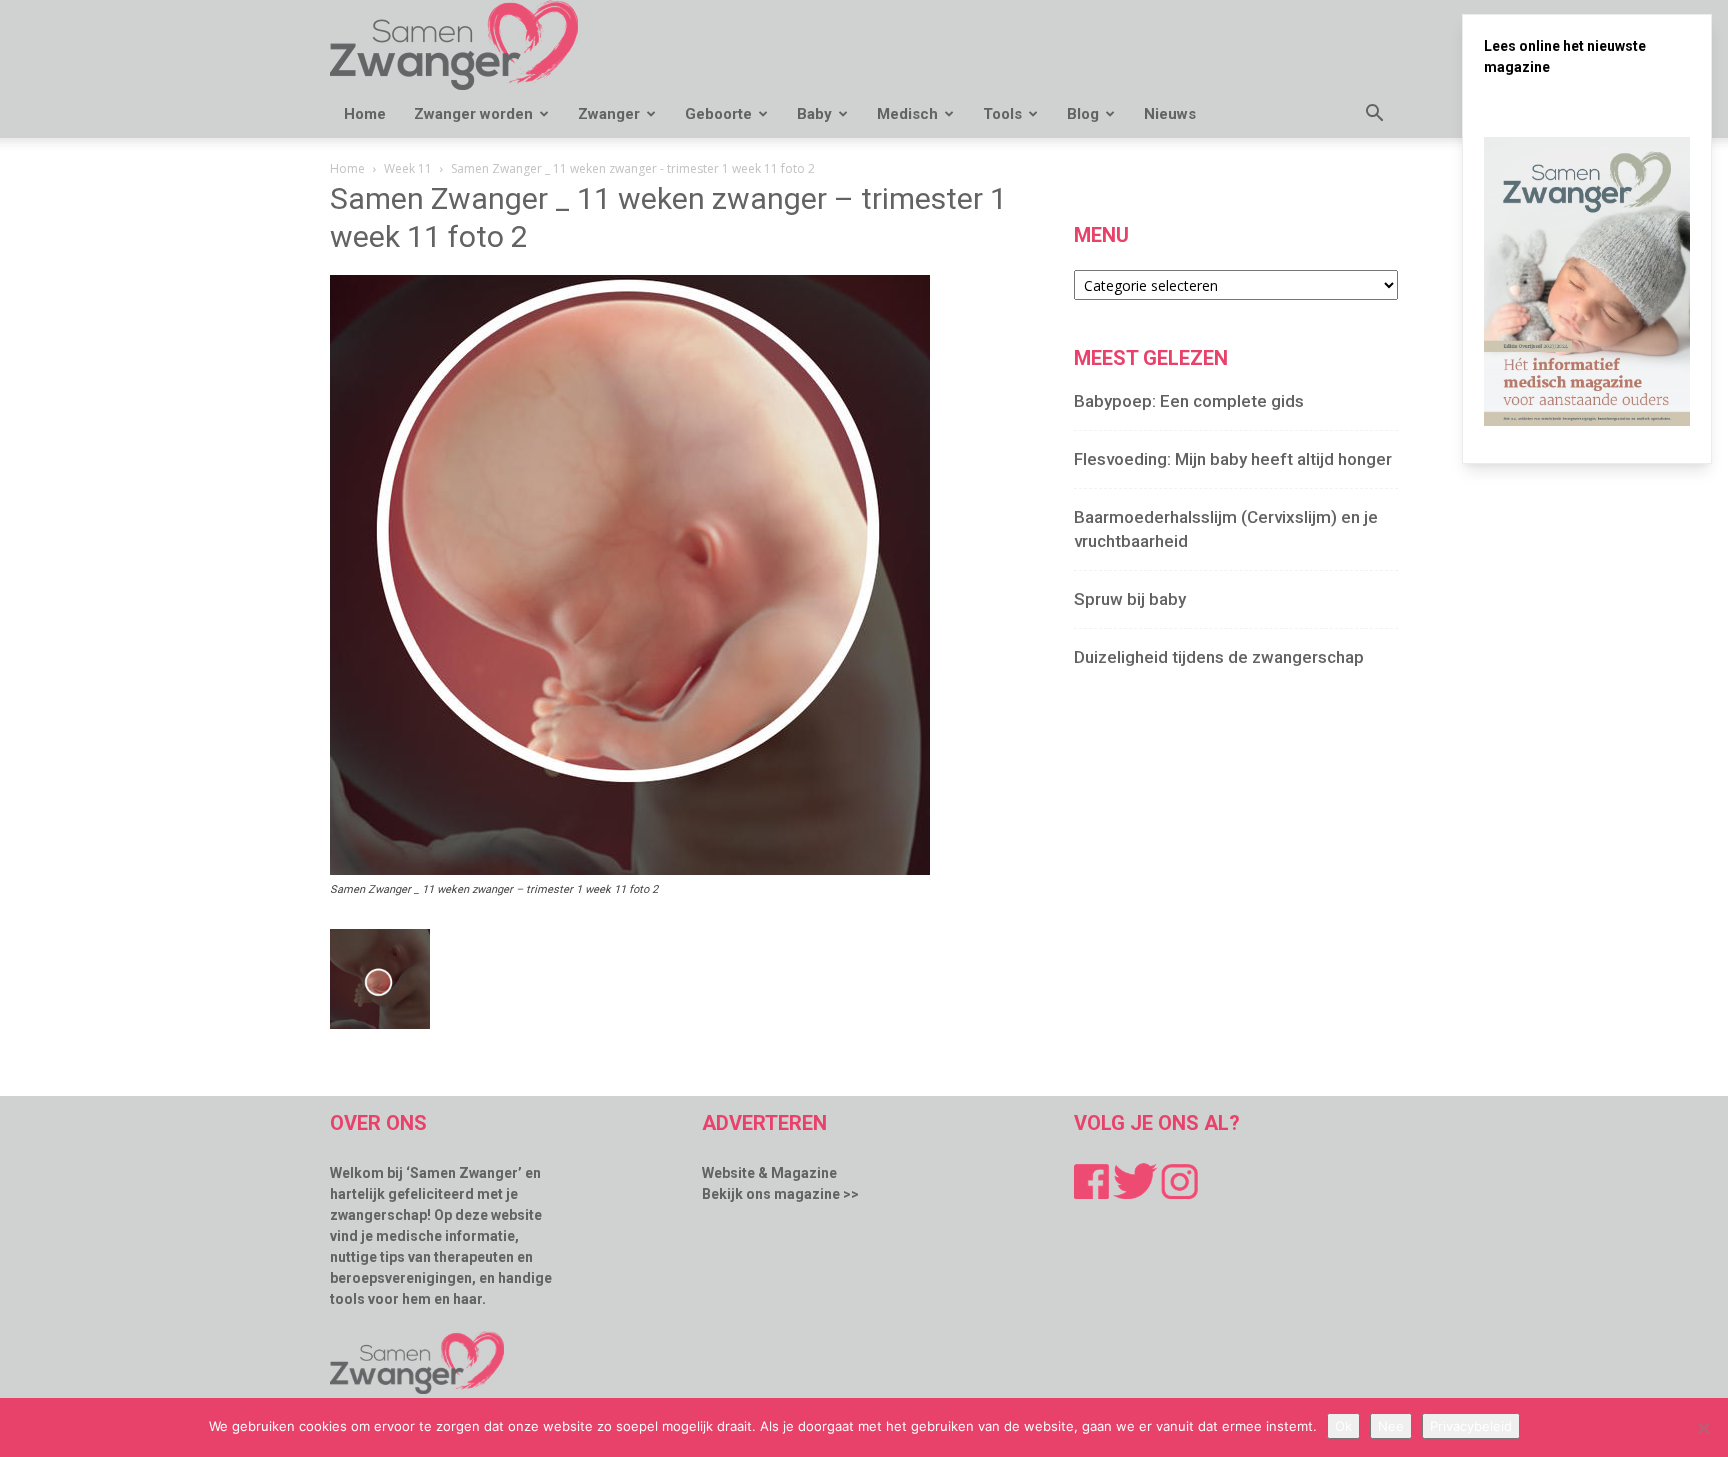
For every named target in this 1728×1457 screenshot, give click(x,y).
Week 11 (408, 168)
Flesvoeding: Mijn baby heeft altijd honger (1233, 459)
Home (365, 114)
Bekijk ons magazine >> (780, 1194)
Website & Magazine (769, 1173)
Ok (1343, 1426)
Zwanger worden (473, 114)
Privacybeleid (1471, 1426)
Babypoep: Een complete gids (1189, 401)
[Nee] (1703, 1428)
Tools (1002, 114)
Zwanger (609, 114)
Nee (1391, 1426)
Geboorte (718, 114)
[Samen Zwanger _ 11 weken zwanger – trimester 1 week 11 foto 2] (630, 870)
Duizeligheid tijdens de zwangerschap (1219, 657)
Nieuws (1170, 114)
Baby (814, 114)
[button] (1374, 115)
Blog (1083, 114)
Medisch (907, 114)
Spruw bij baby (1130, 599)
